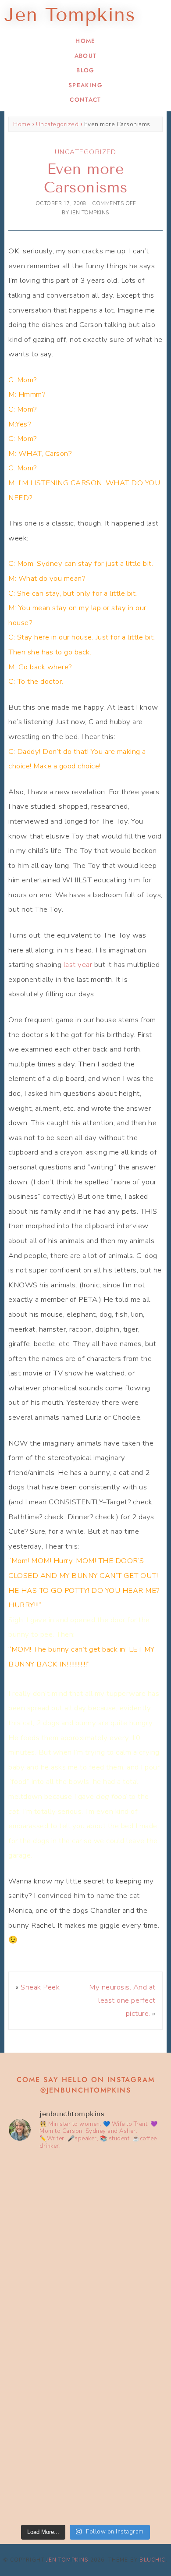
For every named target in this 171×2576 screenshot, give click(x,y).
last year (78, 965)
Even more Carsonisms (85, 178)
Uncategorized (57, 124)
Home (85, 41)
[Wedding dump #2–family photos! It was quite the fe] (85, 2384)
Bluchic (152, 2560)
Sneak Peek (40, 1987)
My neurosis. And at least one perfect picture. (122, 2000)
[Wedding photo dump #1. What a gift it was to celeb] (85, 2474)
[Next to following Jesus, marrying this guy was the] (85, 2294)
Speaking (85, 85)
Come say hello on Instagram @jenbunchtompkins (86, 2085)
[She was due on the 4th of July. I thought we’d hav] (85, 2203)
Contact (85, 100)
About (86, 56)
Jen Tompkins (67, 2560)
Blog (85, 70)
